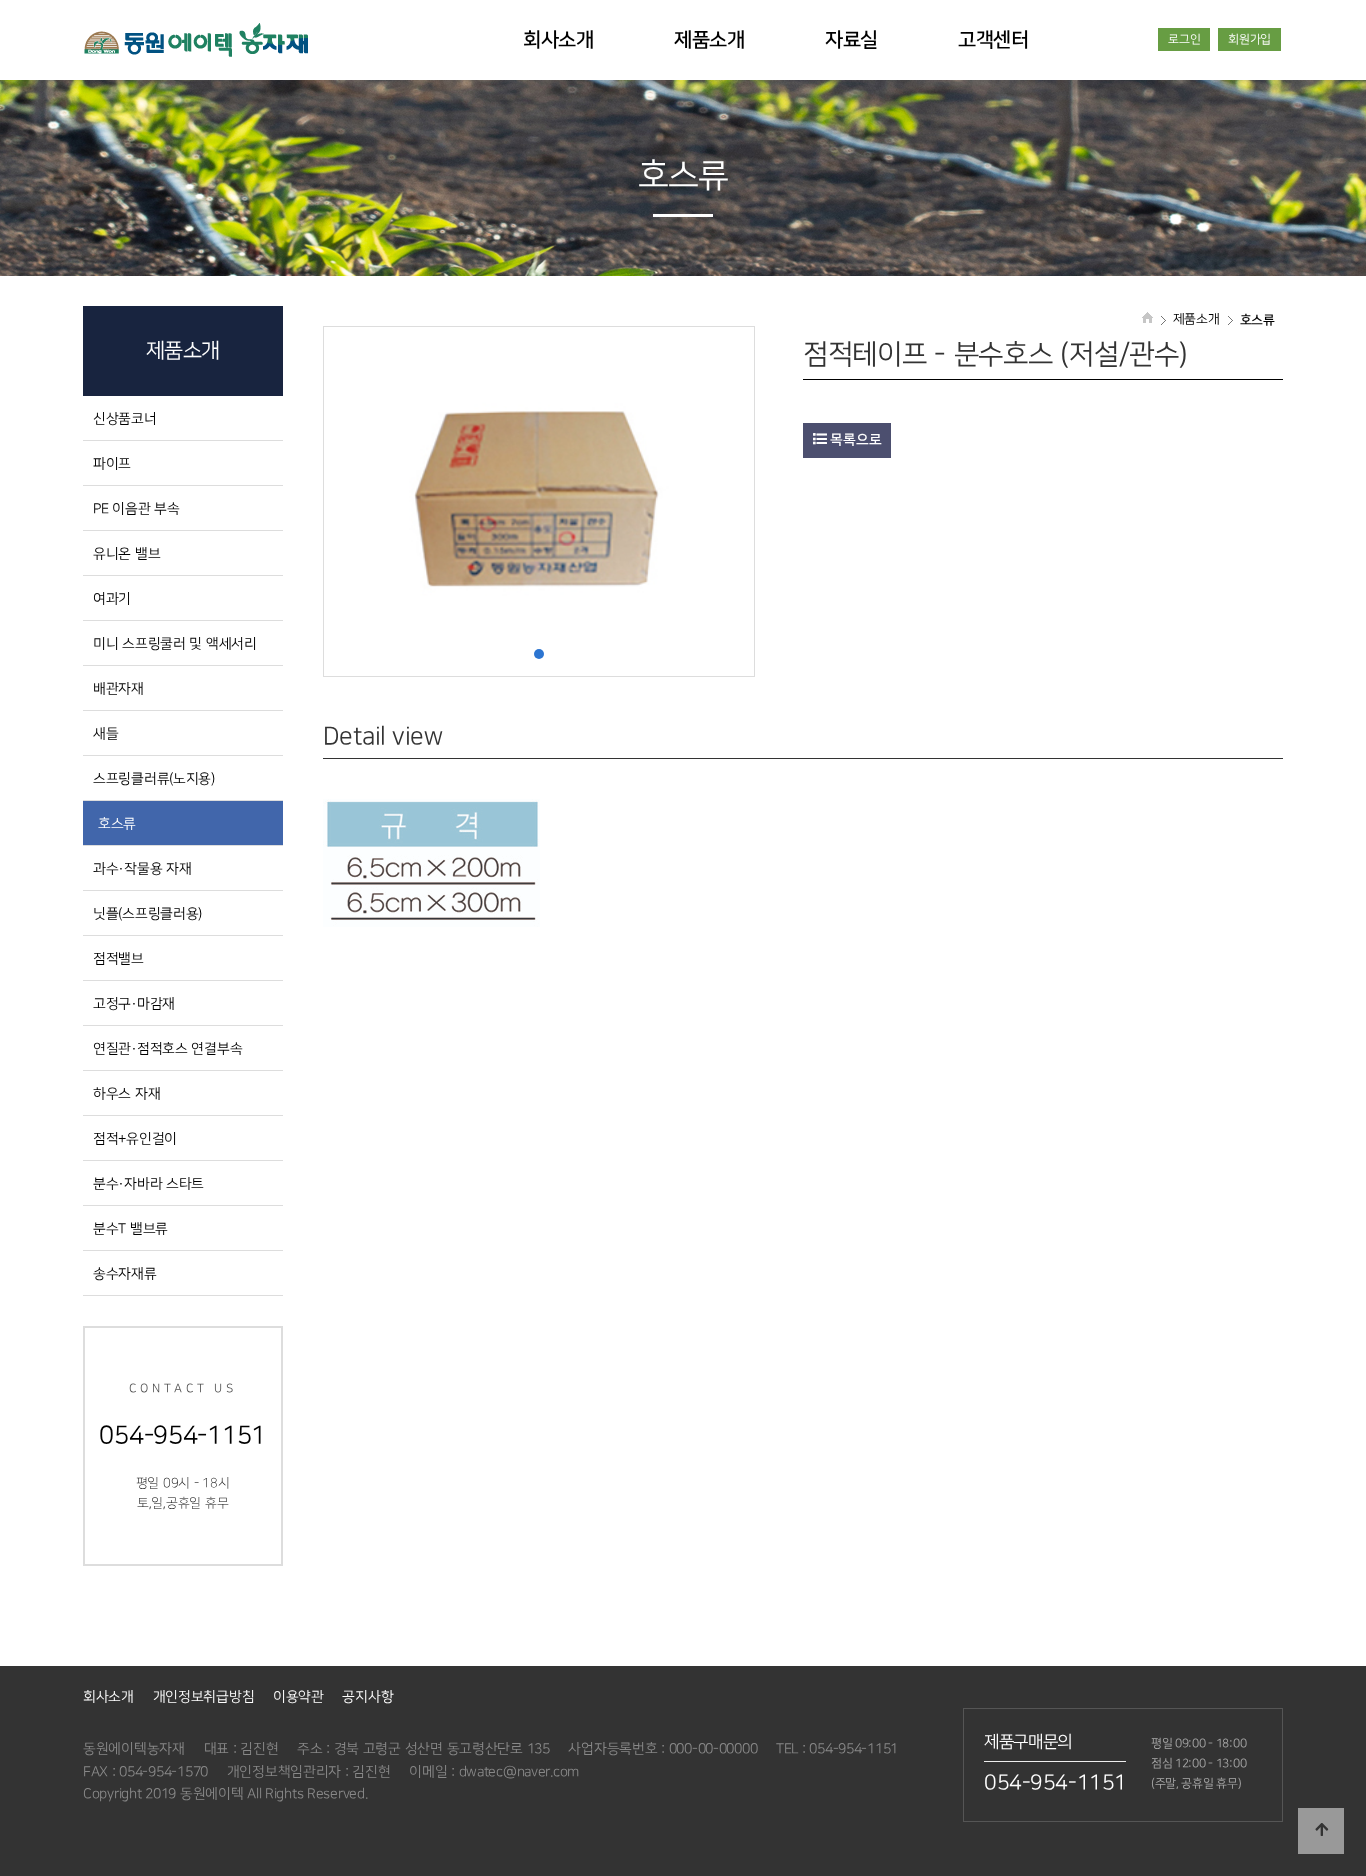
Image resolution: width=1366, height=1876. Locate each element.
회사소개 (558, 40)
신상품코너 (125, 418)
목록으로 (854, 440)
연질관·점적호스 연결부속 (167, 1048)
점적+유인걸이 (135, 1138)
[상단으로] (1321, 1831)
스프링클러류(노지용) (154, 778)
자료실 (851, 40)
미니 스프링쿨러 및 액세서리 (175, 643)
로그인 (1184, 39)
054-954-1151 (1055, 1783)
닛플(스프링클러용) (147, 913)
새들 (105, 733)
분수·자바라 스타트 (148, 1183)
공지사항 (367, 1696)
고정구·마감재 (134, 1003)
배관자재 (118, 688)
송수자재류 (125, 1273)
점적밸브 (118, 958)
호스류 (117, 823)
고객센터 (993, 40)
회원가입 (1249, 39)
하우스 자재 (126, 1093)
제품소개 (709, 40)
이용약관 (298, 1696)
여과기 (112, 598)
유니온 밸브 (126, 553)
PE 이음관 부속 (136, 508)
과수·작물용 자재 (142, 868)
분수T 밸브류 (130, 1228)
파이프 (112, 463)
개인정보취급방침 (204, 1696)
